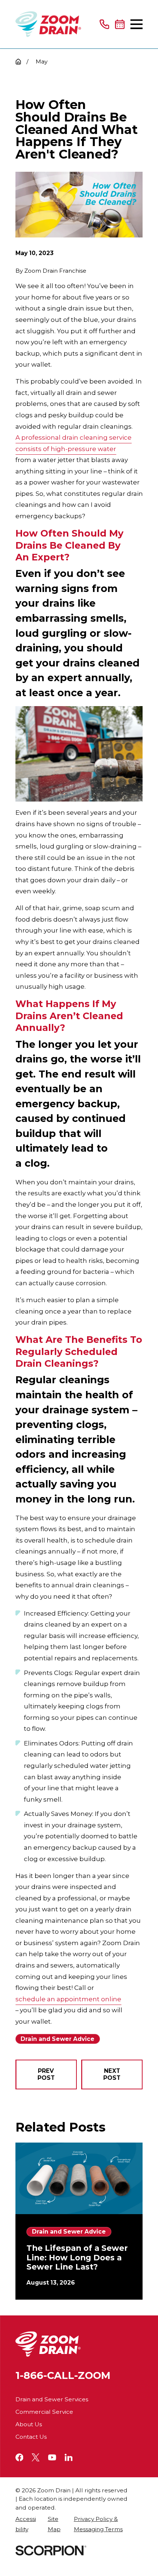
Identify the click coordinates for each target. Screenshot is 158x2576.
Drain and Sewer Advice (58, 2039)
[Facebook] (19, 2457)
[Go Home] (18, 61)
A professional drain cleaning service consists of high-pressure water (73, 443)
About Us (29, 2424)
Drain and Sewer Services (52, 2399)
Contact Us (31, 2437)
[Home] (48, 24)
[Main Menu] (137, 24)
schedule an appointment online (68, 1999)
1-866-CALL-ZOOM (63, 2375)
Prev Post (46, 2074)
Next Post (112, 2074)
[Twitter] (36, 2457)
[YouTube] (52, 2457)
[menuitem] (28, 2524)
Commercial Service (44, 2412)
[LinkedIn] (69, 2457)
